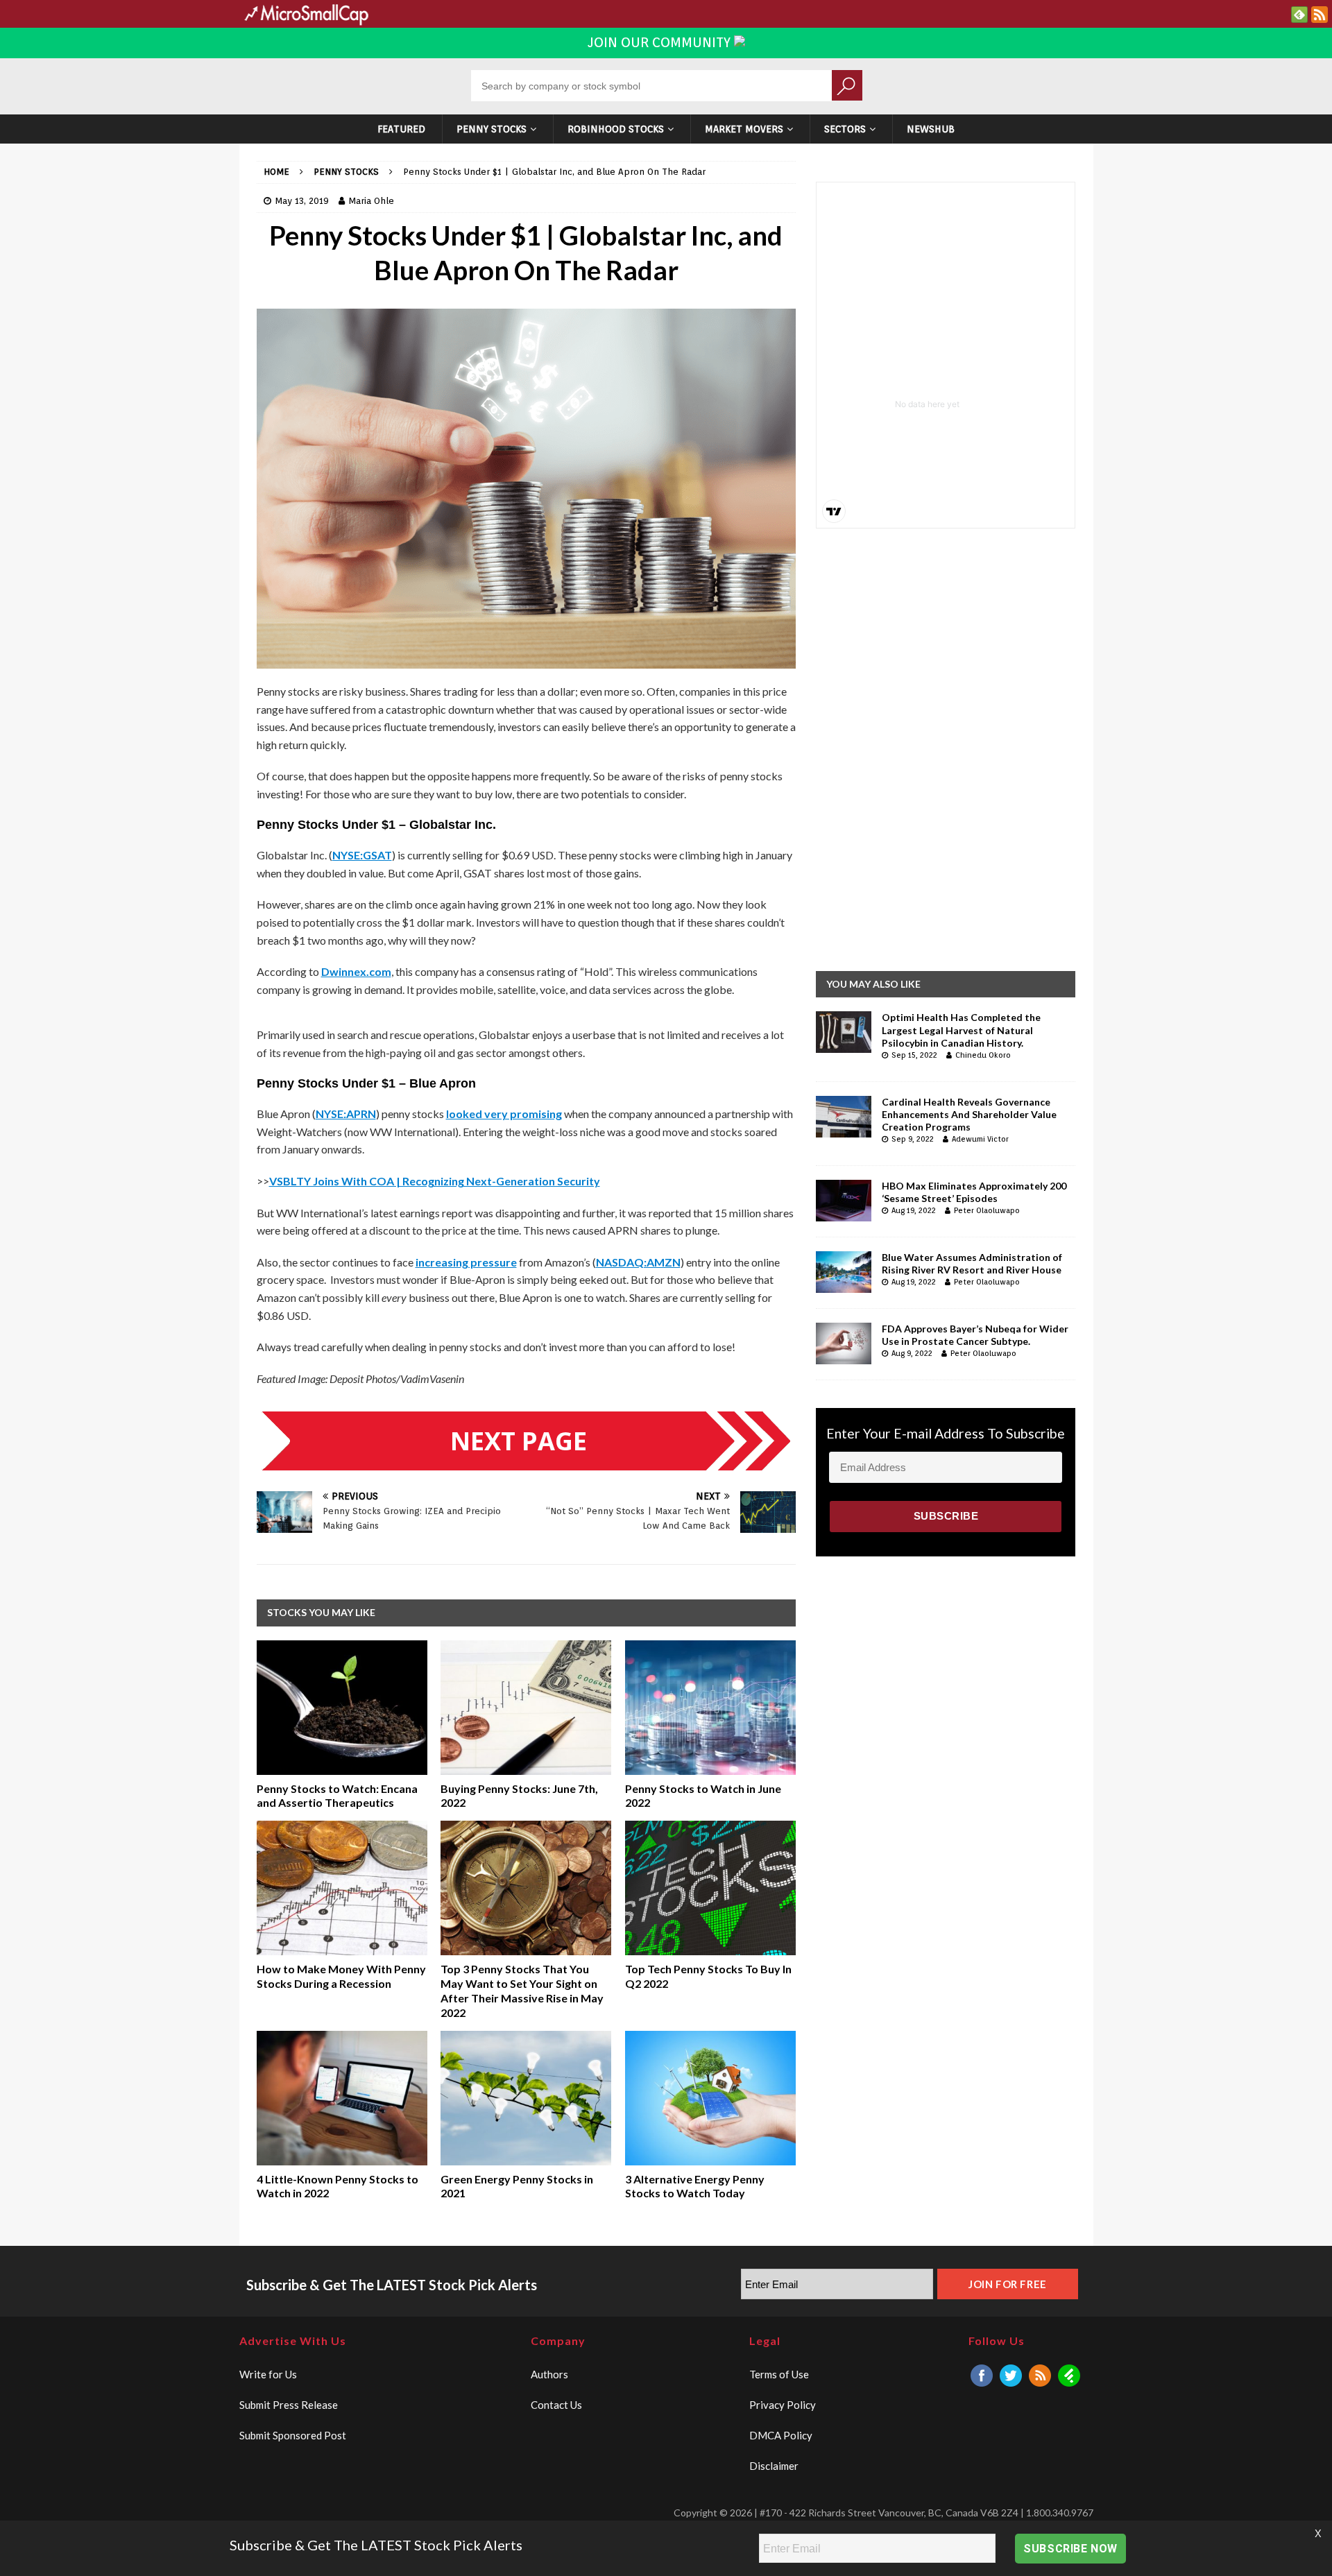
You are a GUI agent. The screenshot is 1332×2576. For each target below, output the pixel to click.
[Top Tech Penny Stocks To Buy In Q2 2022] (710, 1888)
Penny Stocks (492, 129)
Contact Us (556, 2405)
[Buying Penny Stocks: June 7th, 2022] (526, 1708)
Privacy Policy (783, 2405)
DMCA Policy (781, 2435)
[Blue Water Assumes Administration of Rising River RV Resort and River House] (844, 1272)
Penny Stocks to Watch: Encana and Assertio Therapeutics (337, 1796)
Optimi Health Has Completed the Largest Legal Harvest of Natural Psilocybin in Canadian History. (961, 1030)
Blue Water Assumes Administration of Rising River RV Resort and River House (972, 1263)
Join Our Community (661, 42)
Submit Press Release (289, 2405)
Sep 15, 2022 (914, 1055)
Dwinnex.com (356, 971)
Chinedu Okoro (983, 1055)
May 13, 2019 (302, 201)
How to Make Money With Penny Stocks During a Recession (341, 1976)
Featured (401, 129)
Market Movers (744, 129)
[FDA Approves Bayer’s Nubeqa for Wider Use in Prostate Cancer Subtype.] (844, 1343)
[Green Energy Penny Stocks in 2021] (526, 2098)
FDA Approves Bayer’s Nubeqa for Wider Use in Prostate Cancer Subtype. (975, 1335)
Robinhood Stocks (616, 129)
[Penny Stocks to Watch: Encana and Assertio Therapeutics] (342, 1708)
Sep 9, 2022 (913, 1139)
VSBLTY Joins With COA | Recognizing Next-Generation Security (435, 1181)
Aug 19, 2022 (914, 1210)
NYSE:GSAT (362, 855)
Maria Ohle (371, 201)
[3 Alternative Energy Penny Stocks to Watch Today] (710, 2098)
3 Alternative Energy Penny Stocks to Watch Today (695, 2186)
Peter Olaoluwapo (987, 1210)
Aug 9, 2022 (912, 1353)
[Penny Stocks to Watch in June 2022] (710, 1708)
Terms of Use (779, 2374)
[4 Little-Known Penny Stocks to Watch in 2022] (342, 2098)
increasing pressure (466, 1262)
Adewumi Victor (980, 1139)
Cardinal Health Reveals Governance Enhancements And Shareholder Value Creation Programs (969, 1114)
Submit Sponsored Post (293, 2435)
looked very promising (504, 1114)
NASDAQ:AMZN (638, 1262)
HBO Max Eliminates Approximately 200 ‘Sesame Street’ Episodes (974, 1192)
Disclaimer (774, 2466)
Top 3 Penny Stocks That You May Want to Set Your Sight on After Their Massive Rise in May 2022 (522, 1990)
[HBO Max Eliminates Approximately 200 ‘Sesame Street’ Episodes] (844, 1201)
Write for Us (268, 2374)
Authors (549, 2374)
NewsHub (931, 129)
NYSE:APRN (346, 1114)
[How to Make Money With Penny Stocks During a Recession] (342, 1888)
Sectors (845, 129)
